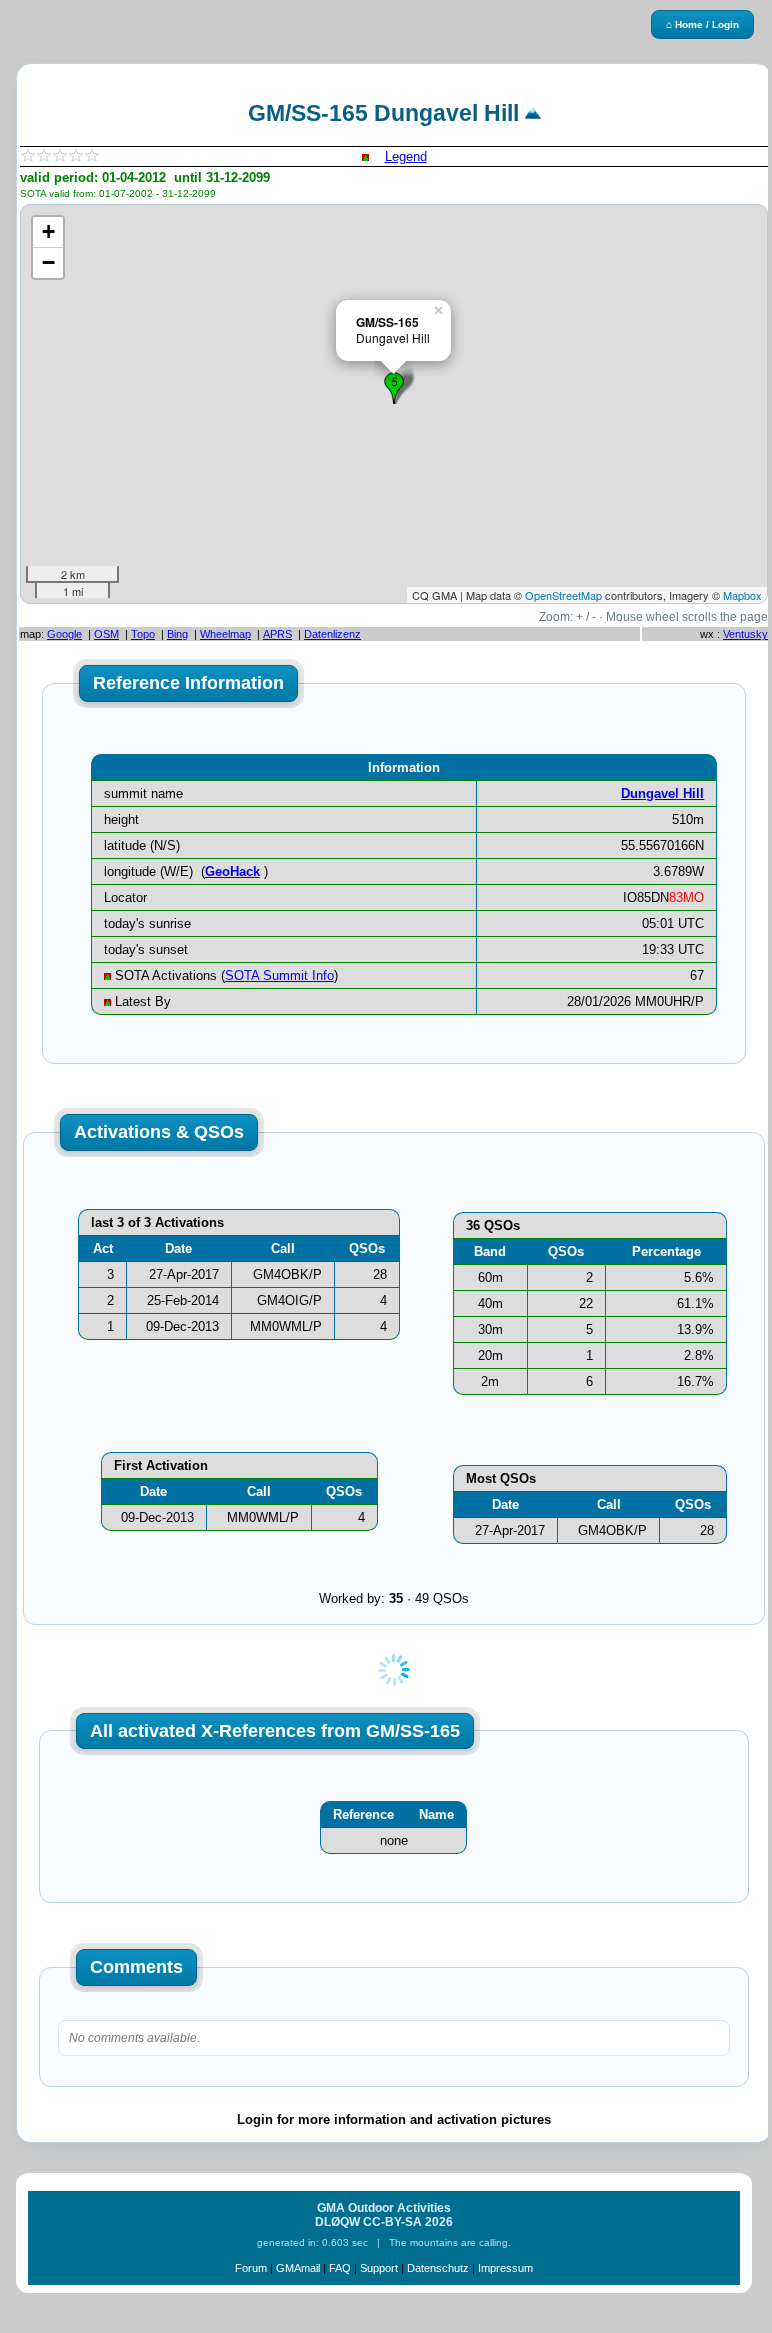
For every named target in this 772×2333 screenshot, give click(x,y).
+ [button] (48, 231)
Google (64, 634)
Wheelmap (225, 634)
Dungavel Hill (662, 793)
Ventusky (745, 634)
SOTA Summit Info (279, 975)
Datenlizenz (332, 634)
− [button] (48, 262)
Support (379, 2268)
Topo (143, 634)
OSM (106, 634)
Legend (406, 156)
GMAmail (298, 2268)
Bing (177, 634)
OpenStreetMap (563, 595)
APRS (277, 634)
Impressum (505, 2268)
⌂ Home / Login (702, 24)
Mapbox (742, 595)
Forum (251, 2268)
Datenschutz (438, 2268)
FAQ (340, 2268)
